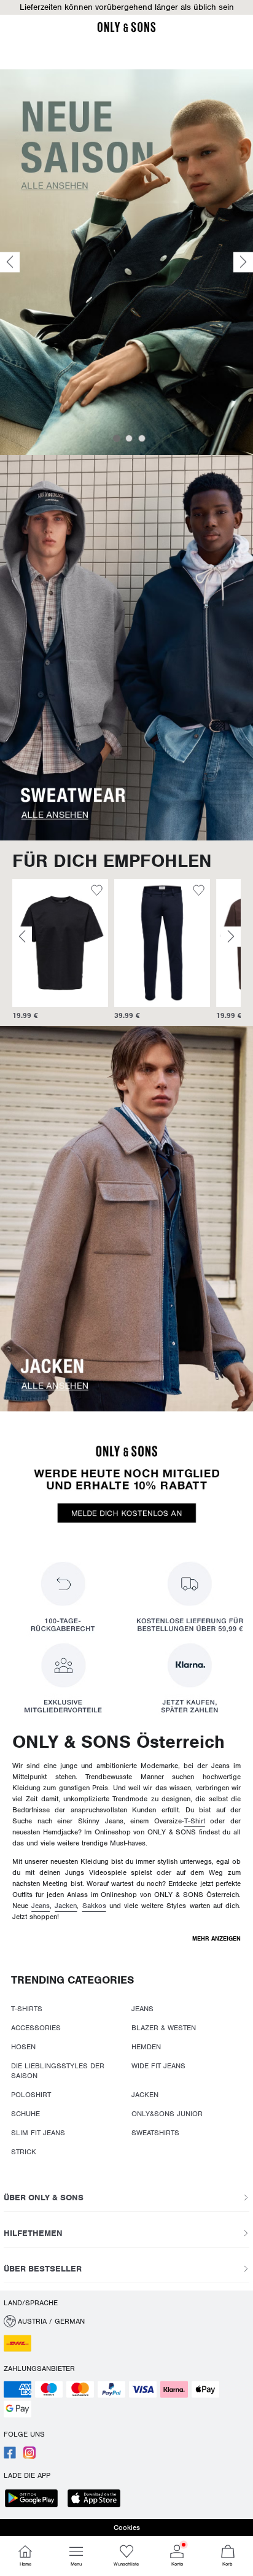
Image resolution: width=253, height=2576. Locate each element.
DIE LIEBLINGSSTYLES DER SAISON (58, 2071)
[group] (60, 950)
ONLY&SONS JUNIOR (167, 2114)
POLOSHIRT (31, 2095)
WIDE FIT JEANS (158, 2066)
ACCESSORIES (36, 2028)
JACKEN (145, 2095)
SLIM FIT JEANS (38, 2133)
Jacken (66, 1906)
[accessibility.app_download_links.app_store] (98, 2500)
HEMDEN (146, 2047)
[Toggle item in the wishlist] (97, 892)
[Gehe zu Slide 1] (117, 438)
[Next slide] (243, 262)
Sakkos (94, 1906)
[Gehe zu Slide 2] (129, 438)
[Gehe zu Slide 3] (142, 438)
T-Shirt (195, 1821)
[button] (60, 943)
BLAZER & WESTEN (164, 2028)
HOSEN (23, 2047)
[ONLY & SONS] (126, 30)
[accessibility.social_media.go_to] (10, 2456)
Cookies (127, 2528)
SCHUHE (25, 2114)
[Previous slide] (10, 262)
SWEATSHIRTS (155, 2133)
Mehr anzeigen (216, 1938)
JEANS (142, 2009)
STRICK (24, 2152)
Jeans (41, 1906)
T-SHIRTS (27, 2009)
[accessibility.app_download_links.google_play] (35, 2500)
